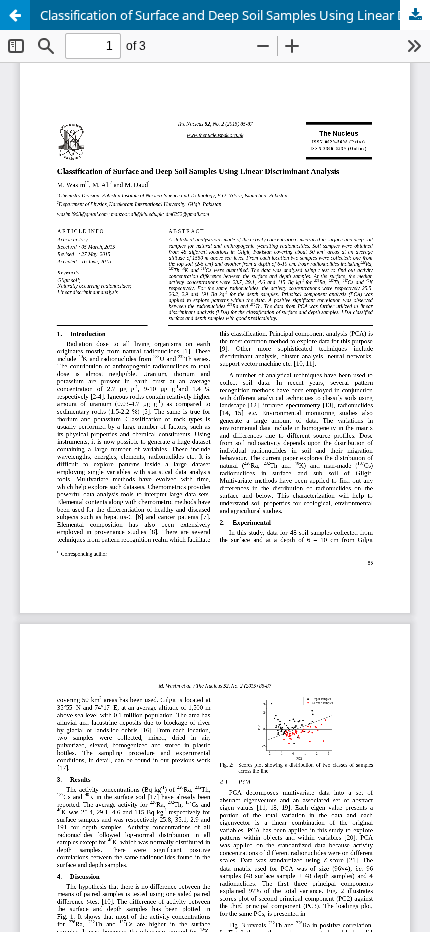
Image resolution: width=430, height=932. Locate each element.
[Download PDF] (415, 15)
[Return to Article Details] (15, 15)
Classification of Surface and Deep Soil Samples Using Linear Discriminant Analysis (235, 15)
